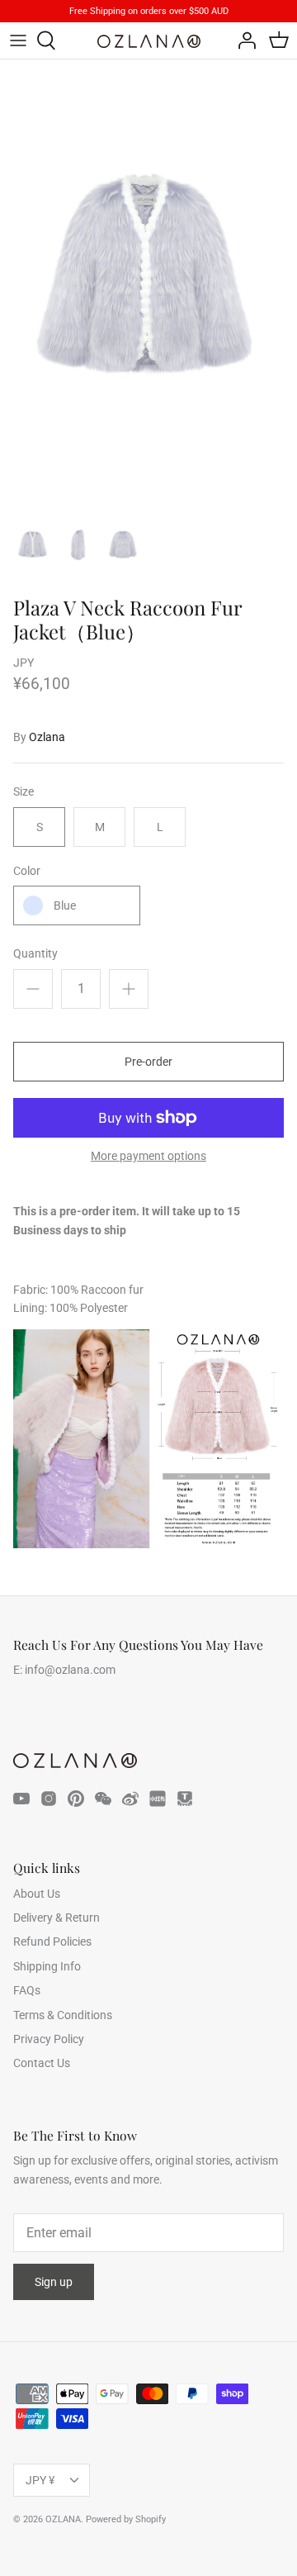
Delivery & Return (57, 1918)
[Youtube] (21, 1799)
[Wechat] (103, 1799)
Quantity (35, 953)
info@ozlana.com (70, 1670)
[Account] (243, 40)
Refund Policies (52, 1942)
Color (27, 871)
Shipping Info (47, 1966)
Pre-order (148, 1062)
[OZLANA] (149, 41)
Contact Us (42, 2063)
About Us (37, 1894)
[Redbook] (158, 1799)
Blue (65, 905)
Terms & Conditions (63, 2015)
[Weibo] (130, 1799)
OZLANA (63, 2519)
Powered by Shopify (126, 2519)
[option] (148, 283)
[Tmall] (185, 1799)
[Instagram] (49, 1799)
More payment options (148, 1156)
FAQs (27, 1990)
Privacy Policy (49, 2039)
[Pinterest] (76, 1799)
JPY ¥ (40, 2480)
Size (24, 791)
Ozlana (47, 737)
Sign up (54, 2282)
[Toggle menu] (18, 40)
